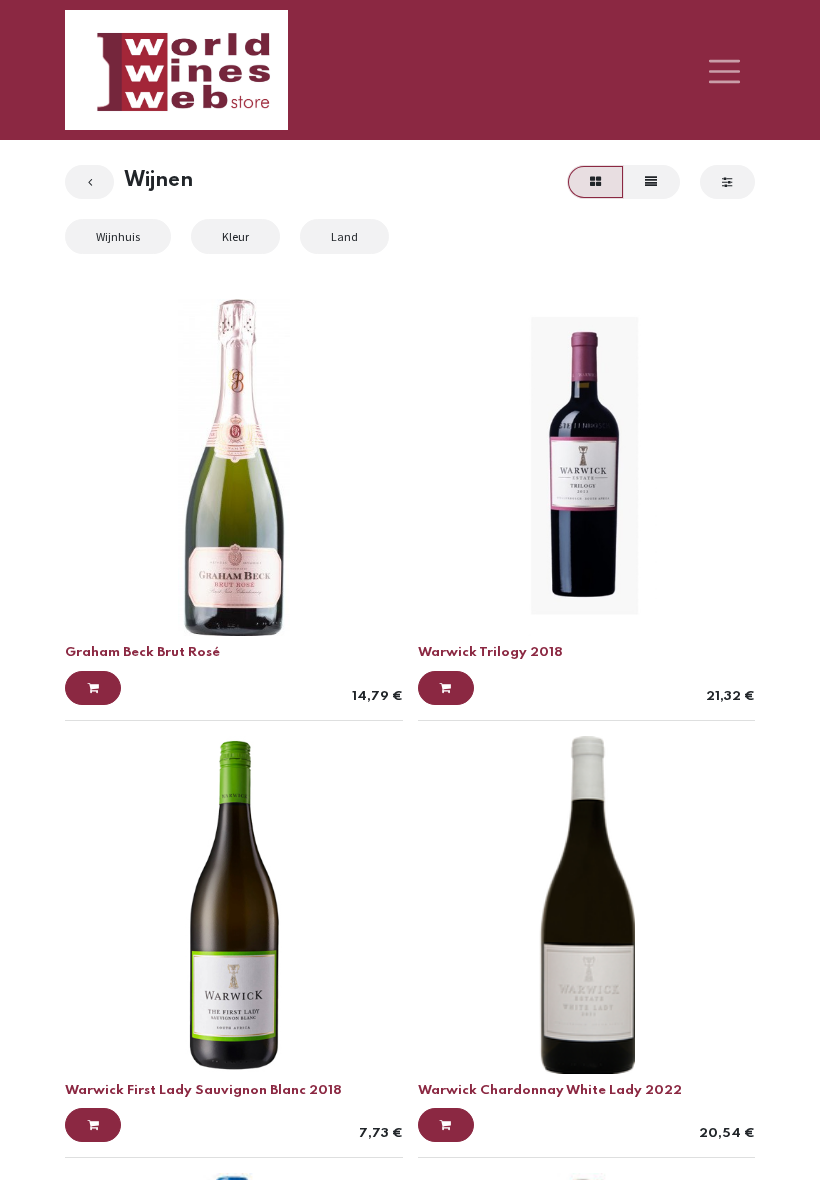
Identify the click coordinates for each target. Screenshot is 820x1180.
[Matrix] (595, 182)
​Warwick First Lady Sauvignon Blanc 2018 (203, 1090)
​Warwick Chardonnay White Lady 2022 (550, 1090)
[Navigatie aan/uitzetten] (724, 70)
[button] (93, 688)
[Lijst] (651, 182)
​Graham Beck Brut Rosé (142, 652)
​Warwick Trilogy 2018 (490, 652)
